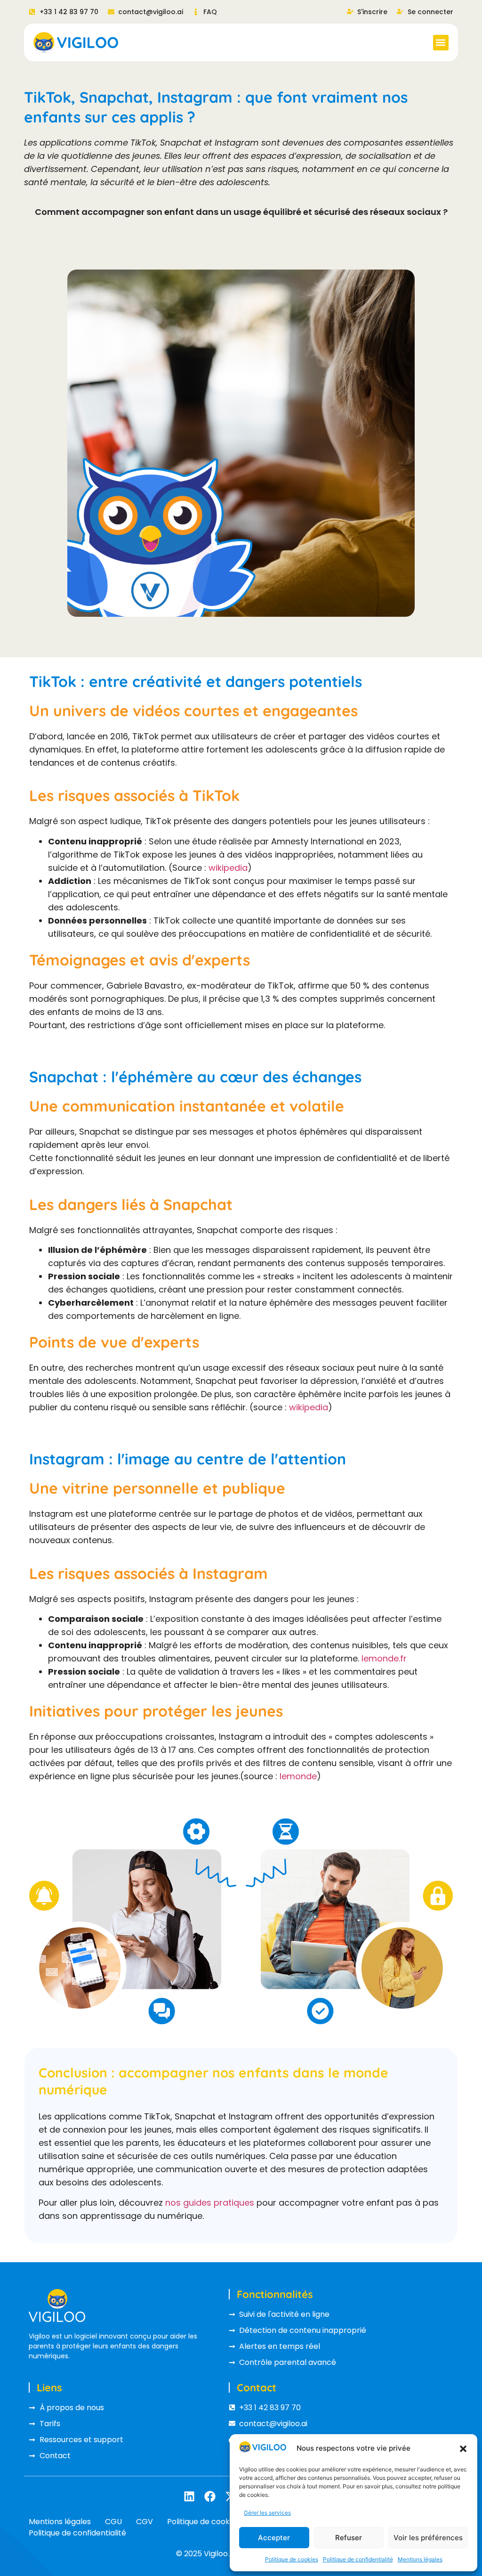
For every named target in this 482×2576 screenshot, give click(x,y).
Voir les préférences (428, 2538)
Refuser (349, 2538)
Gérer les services (267, 2513)
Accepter (274, 2538)
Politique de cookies (292, 2559)
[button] (463, 2449)
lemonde (298, 1776)
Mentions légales (420, 2559)
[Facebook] (210, 2496)
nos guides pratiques (210, 2203)
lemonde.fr (384, 1658)
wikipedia (228, 868)
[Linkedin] (189, 2496)
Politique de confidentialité (358, 2559)
